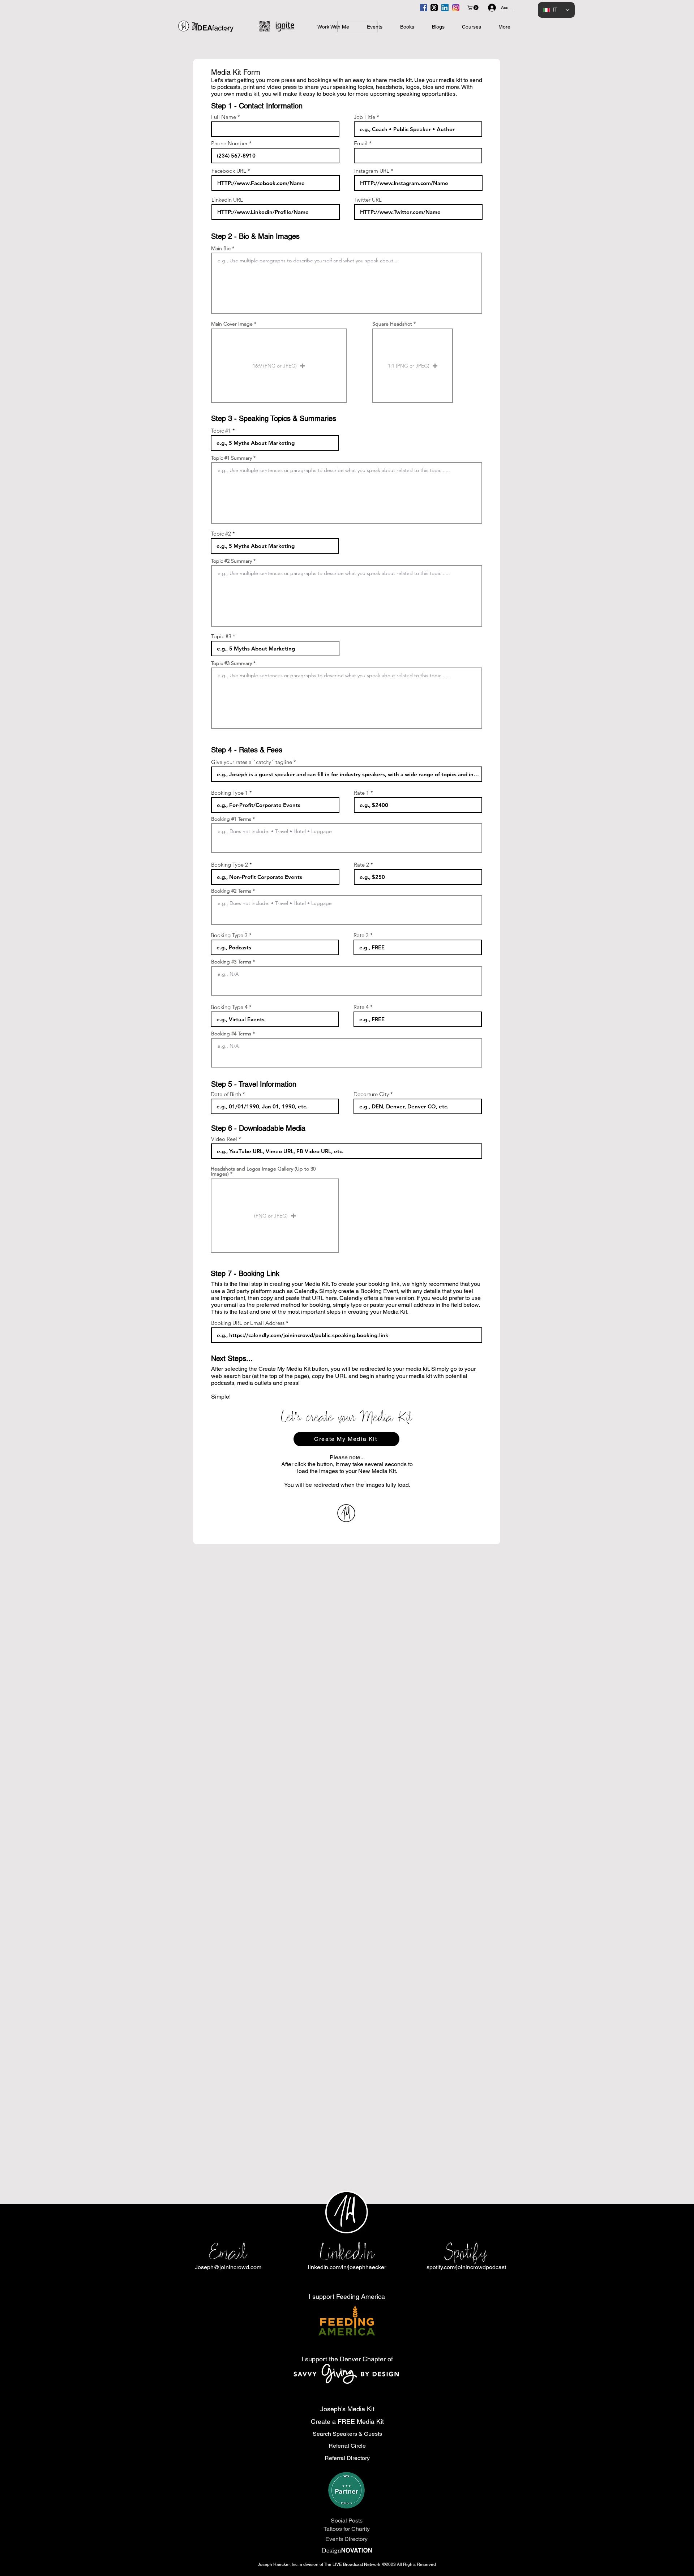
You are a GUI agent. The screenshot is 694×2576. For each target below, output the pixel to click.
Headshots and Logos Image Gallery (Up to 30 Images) (263, 1171)
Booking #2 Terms (231, 891)
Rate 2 (361, 865)
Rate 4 (361, 1007)
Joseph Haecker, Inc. (279, 2564)
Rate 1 (361, 793)
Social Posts (347, 2521)
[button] (474, 8)
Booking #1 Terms (231, 819)
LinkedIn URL (227, 200)
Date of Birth (226, 1094)
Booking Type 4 (229, 1007)
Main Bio (221, 248)
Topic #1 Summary (232, 458)
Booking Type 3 (229, 935)
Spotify (466, 2252)
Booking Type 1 (230, 793)
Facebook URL (229, 171)
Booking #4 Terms (231, 1034)
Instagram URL (372, 171)
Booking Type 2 (230, 865)
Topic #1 (221, 431)
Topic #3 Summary (232, 663)
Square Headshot (392, 324)
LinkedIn (347, 2252)
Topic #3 (221, 636)
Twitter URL (368, 200)
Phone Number (229, 143)
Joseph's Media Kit (347, 2409)
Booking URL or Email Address (248, 1323)
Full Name (224, 117)
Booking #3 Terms (231, 962)
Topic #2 (221, 534)
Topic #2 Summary (232, 561)
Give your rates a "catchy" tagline (252, 762)
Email (361, 143)
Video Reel (224, 1139)
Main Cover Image (232, 324)
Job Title (365, 117)
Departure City (371, 1094)
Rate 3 (361, 935)
